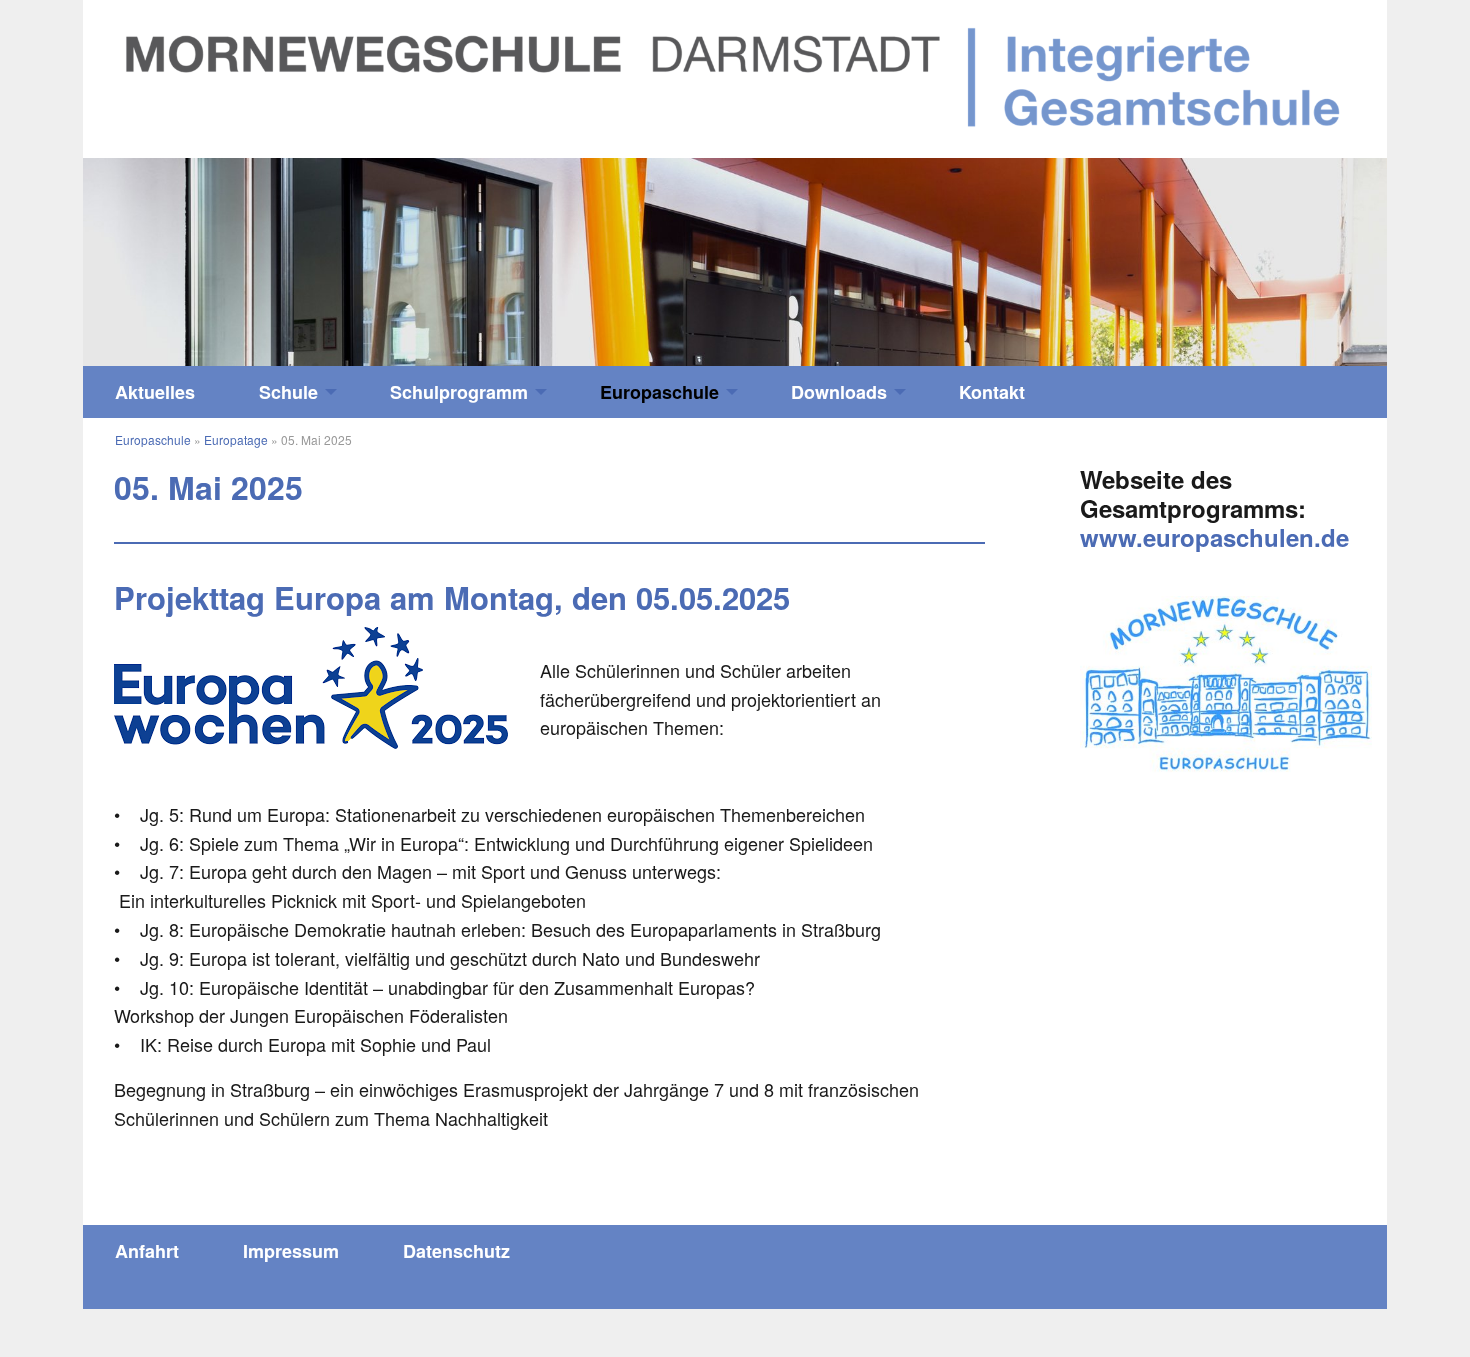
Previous (246, 252)
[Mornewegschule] (735, 76)
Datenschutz (456, 1251)
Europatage (236, 439)
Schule (288, 392)
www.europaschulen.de (1214, 537)
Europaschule (659, 392)
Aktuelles (155, 392)
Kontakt (992, 392)
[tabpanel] (735, 262)
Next (1224, 252)
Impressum (291, 1251)
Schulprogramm (459, 392)
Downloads (839, 392)
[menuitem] (155, 392)
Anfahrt (147, 1251)
